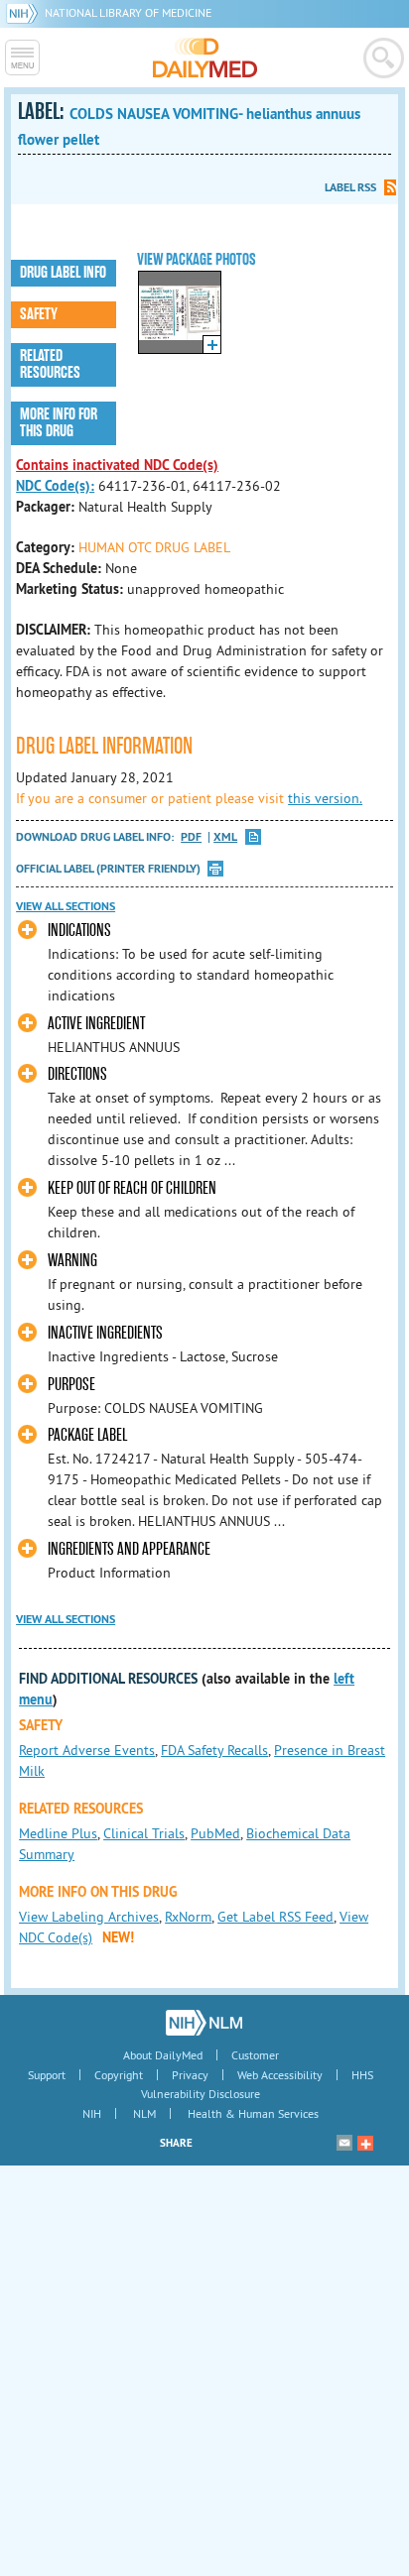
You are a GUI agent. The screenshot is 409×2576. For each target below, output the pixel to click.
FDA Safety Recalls (214, 1750)
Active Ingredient (96, 1024)
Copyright (119, 2075)
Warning (72, 1261)
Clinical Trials (144, 1833)
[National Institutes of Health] (25, 12)
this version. (325, 798)
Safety (39, 314)
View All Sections (66, 906)
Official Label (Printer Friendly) (108, 869)
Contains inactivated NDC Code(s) (117, 465)
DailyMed (205, 58)
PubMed (215, 1833)
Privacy (190, 2075)
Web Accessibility (280, 2075)
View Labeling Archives (89, 1917)
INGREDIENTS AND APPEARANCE (129, 1549)
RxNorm (188, 1917)
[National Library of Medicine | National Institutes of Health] (204, 2023)
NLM (144, 2113)
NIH (92, 2113)
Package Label (87, 1435)
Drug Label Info (63, 273)
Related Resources (50, 364)
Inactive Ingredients (105, 1333)
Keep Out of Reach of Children (132, 1188)
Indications (79, 931)
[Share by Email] (344, 2143)
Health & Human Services (253, 2113)
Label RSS (350, 187)
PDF (191, 837)
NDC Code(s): (55, 486)
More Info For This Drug (59, 423)
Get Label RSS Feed (275, 1917)
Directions (77, 1074)
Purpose (71, 1385)
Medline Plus (58, 1833)
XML (225, 837)
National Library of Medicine (128, 12)
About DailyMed (163, 2055)
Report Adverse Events (87, 1750)
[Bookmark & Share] (365, 2143)
